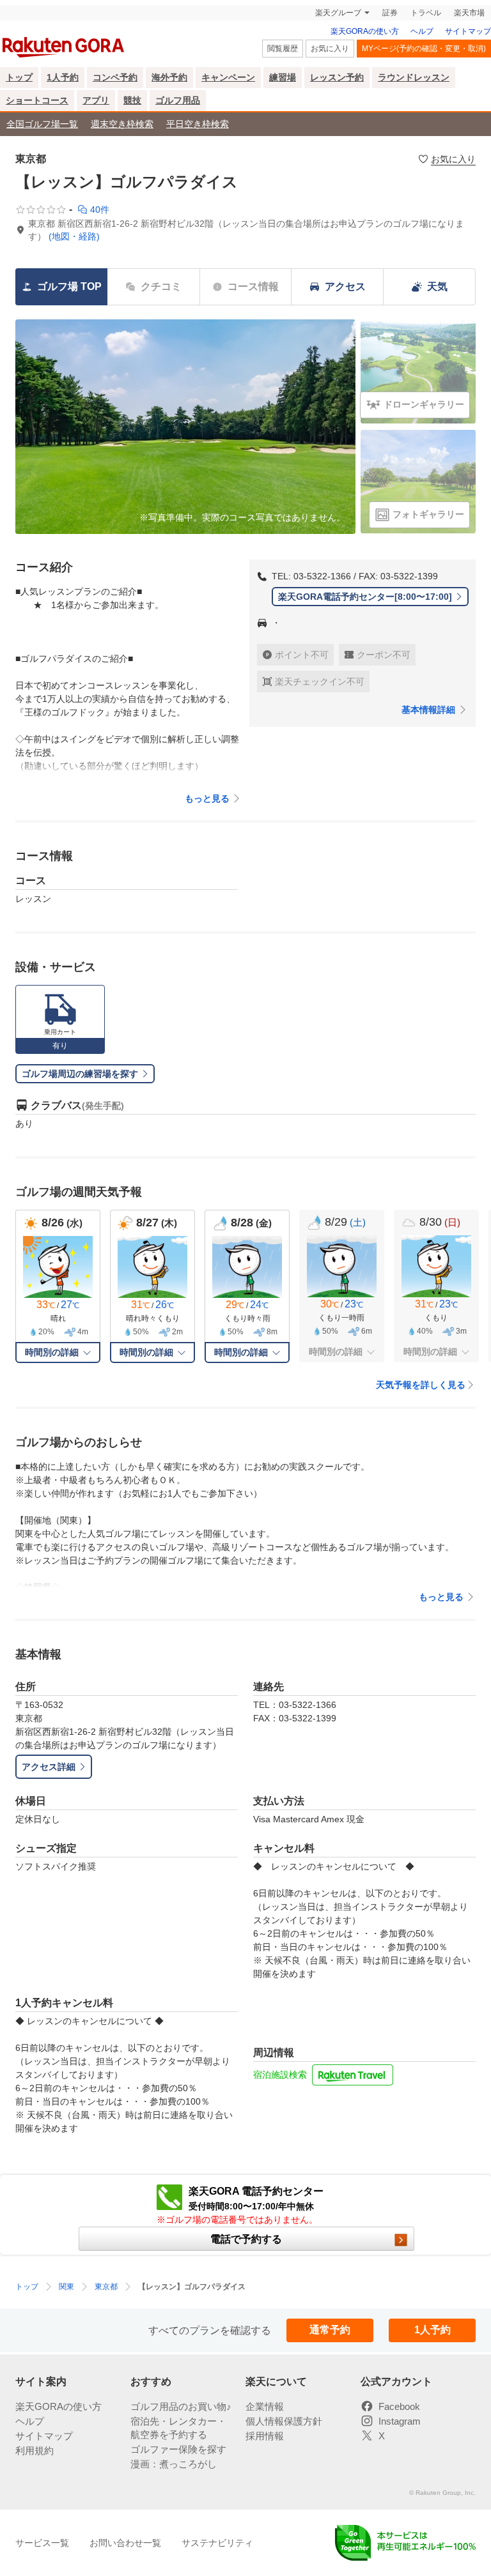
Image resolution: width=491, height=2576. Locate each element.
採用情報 (265, 2436)
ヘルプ (422, 31)
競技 (132, 100)
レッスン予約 (337, 77)
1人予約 (63, 77)
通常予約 (330, 2330)
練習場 (283, 77)
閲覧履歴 (283, 49)
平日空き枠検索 (198, 124)
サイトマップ (468, 31)
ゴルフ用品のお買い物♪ (181, 2406)
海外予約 (169, 77)
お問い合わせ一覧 (125, 2543)
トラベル (426, 13)
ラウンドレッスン (414, 77)
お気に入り (330, 49)
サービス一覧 (42, 2543)
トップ (19, 77)
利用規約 (35, 2450)
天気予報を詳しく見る (421, 1385)
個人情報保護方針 (284, 2421)
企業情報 (265, 2406)
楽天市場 (469, 13)
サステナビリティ (217, 2543)
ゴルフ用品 (178, 100)
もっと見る (207, 798)
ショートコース (37, 100)
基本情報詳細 (428, 710)
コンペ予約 (115, 77)
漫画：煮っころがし (174, 2464)
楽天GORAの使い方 (365, 31)
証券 (390, 13)
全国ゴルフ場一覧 (42, 124)
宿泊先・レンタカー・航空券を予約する (178, 2428)
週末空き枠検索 (122, 124)
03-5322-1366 (322, 576)
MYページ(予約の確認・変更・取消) (424, 49)
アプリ (96, 100)
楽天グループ (338, 13)
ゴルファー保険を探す (178, 2449)
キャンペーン (228, 77)
